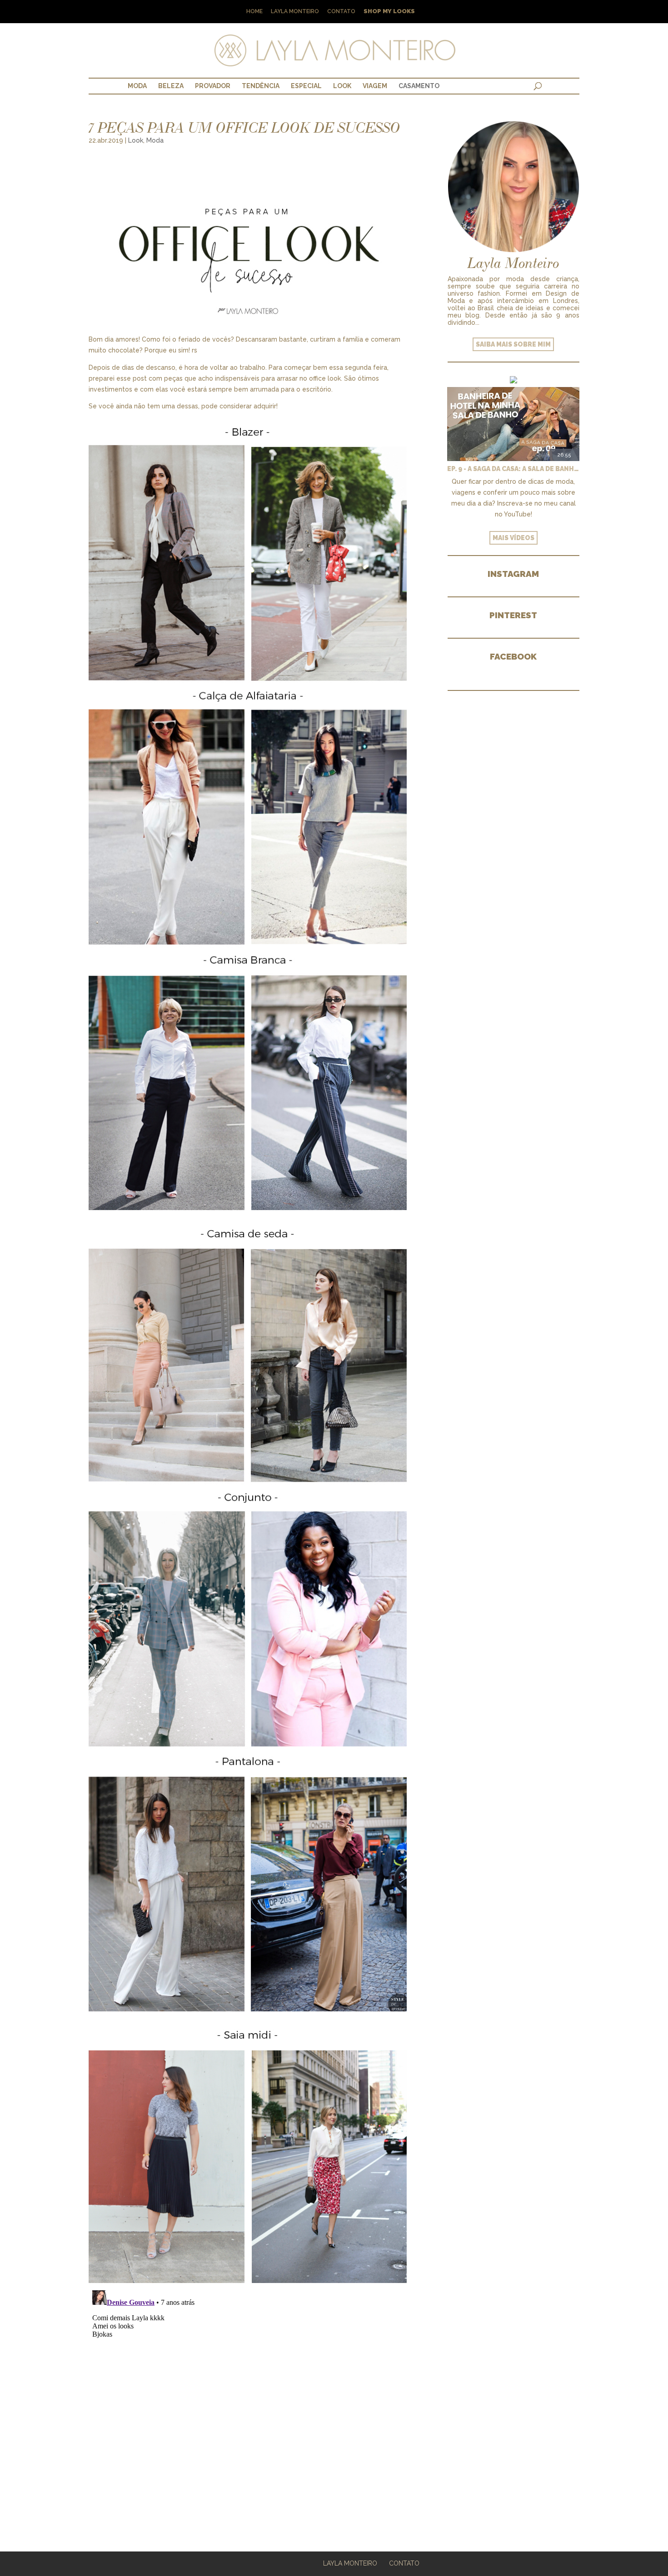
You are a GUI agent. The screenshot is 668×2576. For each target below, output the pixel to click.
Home (254, 12)
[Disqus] (248, 2400)
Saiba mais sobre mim (513, 344)
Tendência (261, 86)
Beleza (171, 86)
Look (342, 86)
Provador (213, 86)
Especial (306, 86)
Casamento (419, 86)
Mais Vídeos (513, 538)
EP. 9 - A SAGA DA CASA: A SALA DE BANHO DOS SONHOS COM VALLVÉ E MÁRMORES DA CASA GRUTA (513, 469)
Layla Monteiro (295, 12)
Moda (137, 86)
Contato (341, 12)
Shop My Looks (389, 12)
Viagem (375, 86)
